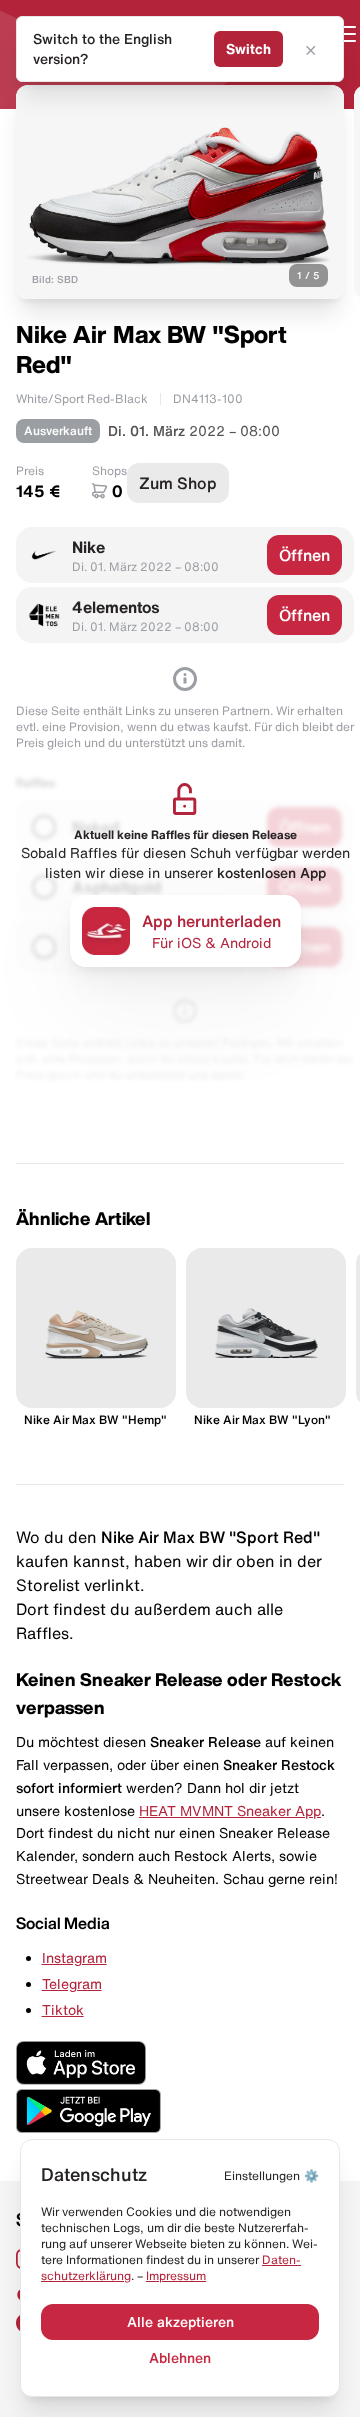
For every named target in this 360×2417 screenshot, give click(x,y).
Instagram (74, 1958)
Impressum (176, 2275)
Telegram (72, 1984)
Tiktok (63, 2010)
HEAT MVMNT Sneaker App (230, 1811)
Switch (248, 49)
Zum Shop (178, 483)
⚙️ (271, 2175)
